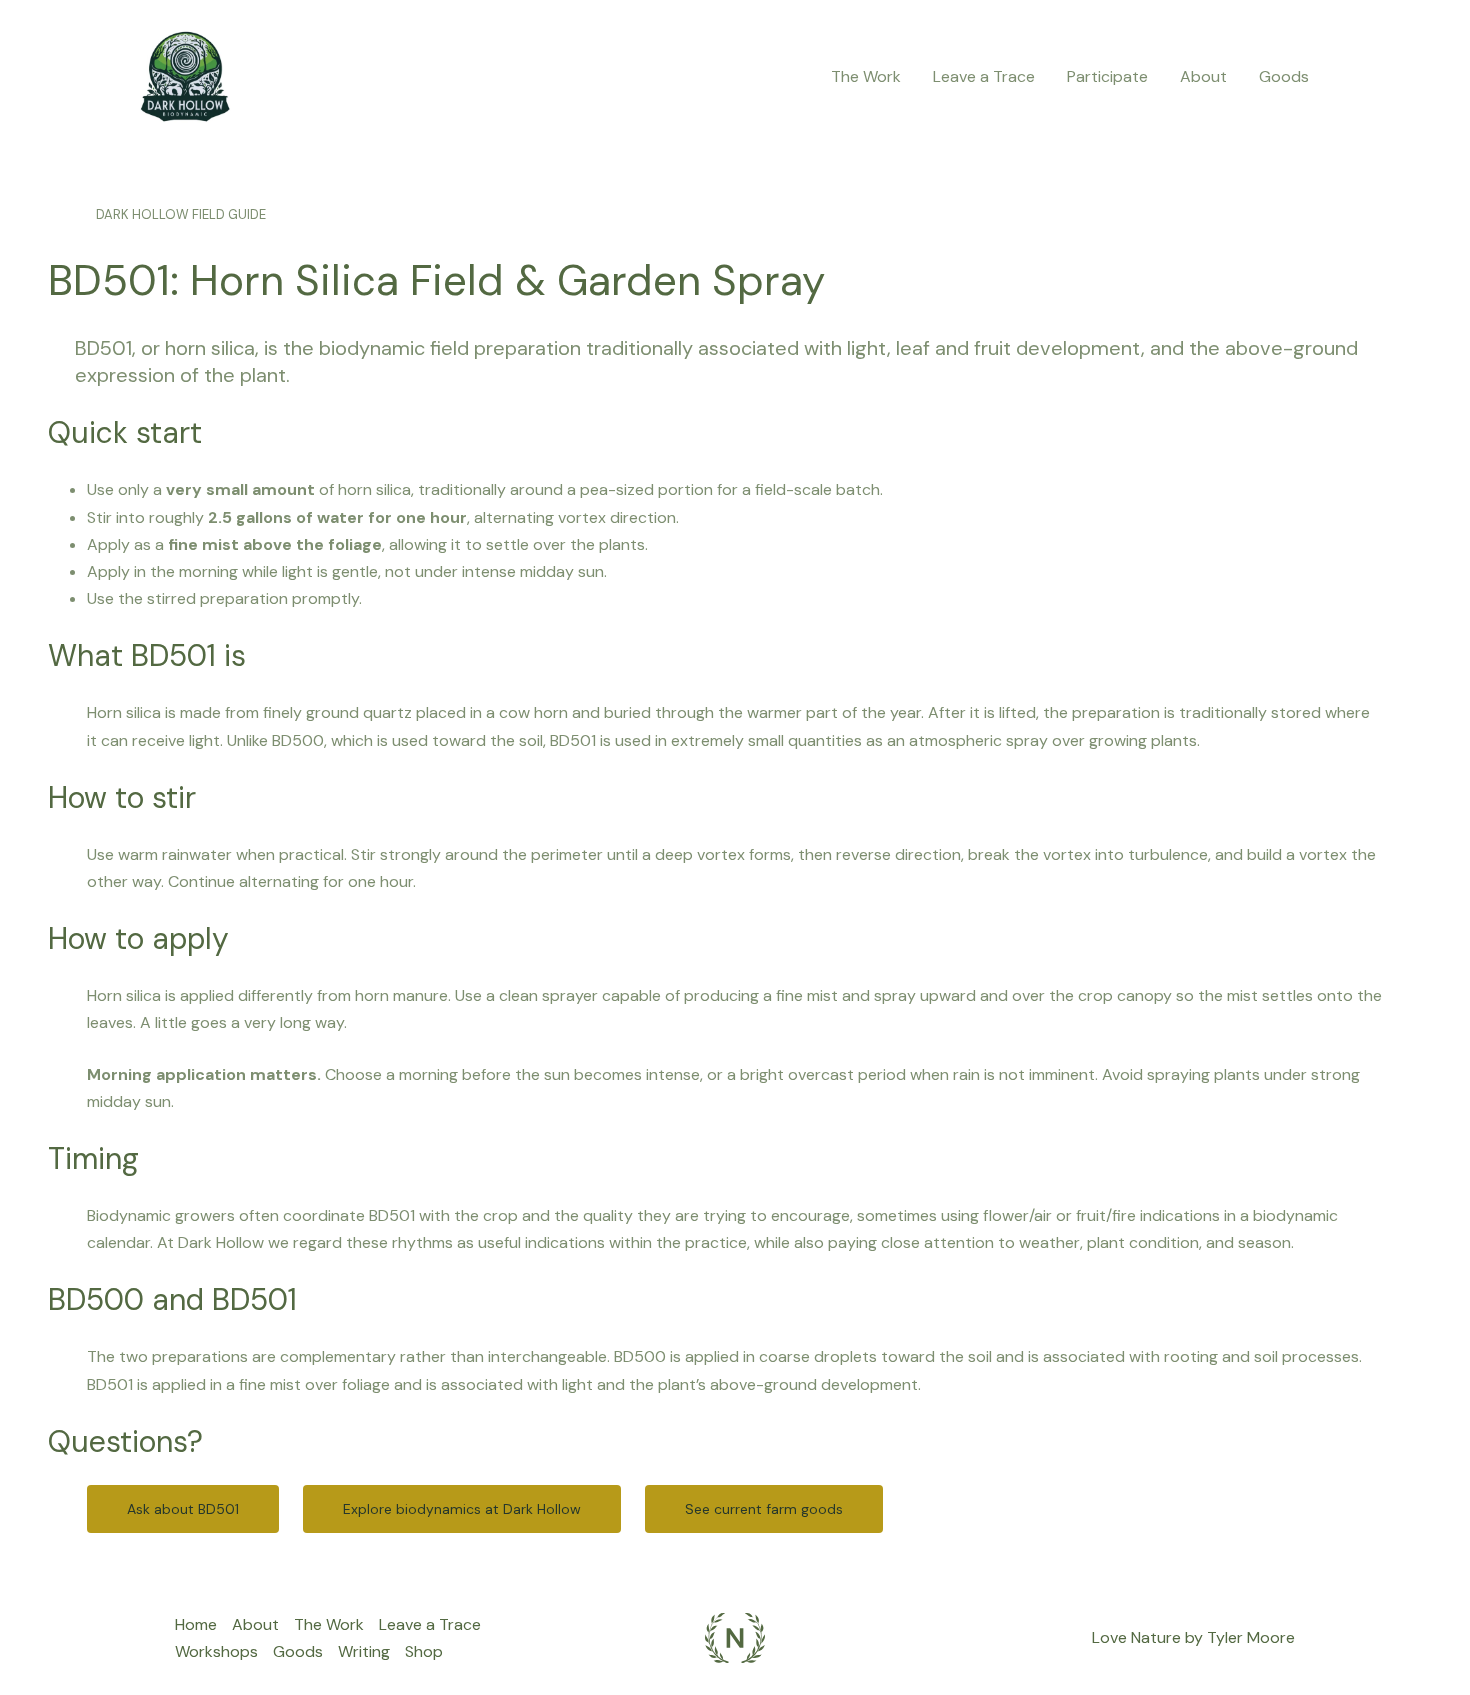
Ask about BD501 (183, 1509)
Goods (1284, 76)
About (1203, 76)
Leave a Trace (984, 76)
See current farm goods (764, 1509)
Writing (364, 1651)
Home (196, 1624)
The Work (866, 76)
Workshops (216, 1651)
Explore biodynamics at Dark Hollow (462, 1509)
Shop (424, 1651)
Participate (1107, 76)
